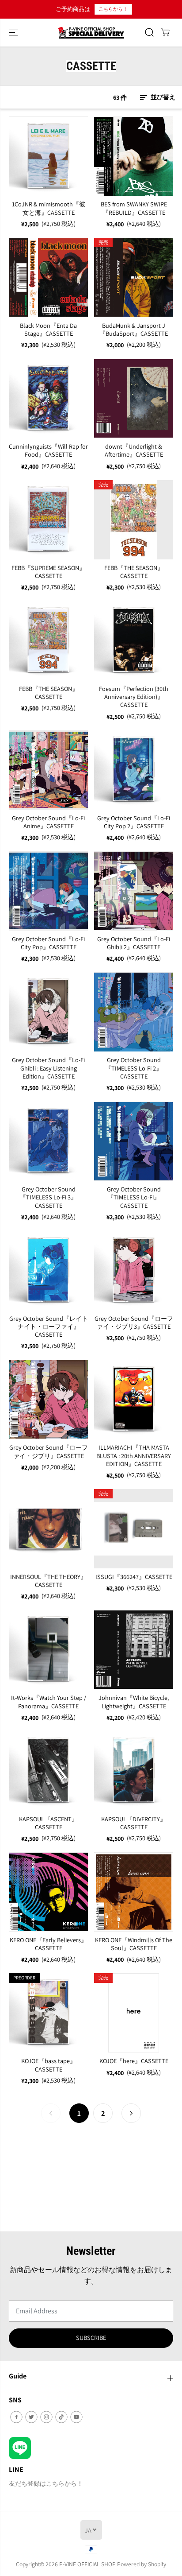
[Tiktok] (61, 2417)
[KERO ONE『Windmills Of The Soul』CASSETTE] (134, 1892)
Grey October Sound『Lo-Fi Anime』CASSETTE (48, 822)
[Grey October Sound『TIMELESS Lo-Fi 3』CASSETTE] (48, 1141)
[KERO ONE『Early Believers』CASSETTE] (48, 1892)
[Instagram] (46, 2417)
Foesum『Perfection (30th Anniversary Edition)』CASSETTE (134, 697)
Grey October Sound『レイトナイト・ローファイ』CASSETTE (49, 1327)
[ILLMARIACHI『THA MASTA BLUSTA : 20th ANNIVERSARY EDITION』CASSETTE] (134, 1399)
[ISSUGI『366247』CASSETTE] (134, 1529)
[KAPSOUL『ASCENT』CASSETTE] (48, 1771)
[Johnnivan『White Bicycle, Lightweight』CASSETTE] (134, 1650)
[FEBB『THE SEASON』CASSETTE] (134, 520)
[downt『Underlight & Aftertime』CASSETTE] (134, 398)
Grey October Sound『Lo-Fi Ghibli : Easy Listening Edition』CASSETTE (48, 1068)
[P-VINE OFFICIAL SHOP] (91, 33)
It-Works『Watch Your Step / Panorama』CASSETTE (49, 1702)
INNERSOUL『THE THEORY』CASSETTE (48, 1581)
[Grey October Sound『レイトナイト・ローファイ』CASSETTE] (48, 1271)
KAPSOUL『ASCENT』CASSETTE (48, 1823)
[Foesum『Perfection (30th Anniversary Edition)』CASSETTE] (134, 641)
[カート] (165, 32)
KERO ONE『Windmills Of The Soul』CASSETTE (134, 1944)
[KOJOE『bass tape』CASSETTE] (48, 2013)
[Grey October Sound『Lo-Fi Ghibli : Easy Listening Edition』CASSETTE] (48, 1012)
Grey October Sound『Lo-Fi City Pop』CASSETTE (48, 943)
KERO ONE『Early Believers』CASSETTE (48, 1944)
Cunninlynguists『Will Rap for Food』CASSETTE (48, 450)
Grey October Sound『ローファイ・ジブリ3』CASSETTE (134, 1323)
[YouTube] (76, 2417)
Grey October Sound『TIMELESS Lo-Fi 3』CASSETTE (48, 1197)
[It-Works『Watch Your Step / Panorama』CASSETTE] (48, 1650)
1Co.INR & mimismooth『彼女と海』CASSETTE (49, 208)
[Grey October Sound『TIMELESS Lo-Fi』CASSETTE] (134, 1141)
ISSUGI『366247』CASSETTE (134, 1577)
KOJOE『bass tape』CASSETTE (49, 2065)
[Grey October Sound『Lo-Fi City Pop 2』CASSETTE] (134, 770)
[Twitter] (31, 2417)
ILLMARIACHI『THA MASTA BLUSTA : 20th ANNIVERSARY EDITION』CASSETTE (134, 1456)
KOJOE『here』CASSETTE (134, 2061)
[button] (14, 33)
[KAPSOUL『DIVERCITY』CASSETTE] (134, 1771)
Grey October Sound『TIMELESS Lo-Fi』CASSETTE (134, 1197)
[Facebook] (16, 2417)
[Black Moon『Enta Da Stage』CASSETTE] (48, 277)
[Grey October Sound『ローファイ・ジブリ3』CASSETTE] (134, 1271)
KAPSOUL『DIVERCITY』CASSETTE (134, 1823)
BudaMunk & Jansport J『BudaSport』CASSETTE (134, 330)
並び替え (162, 97)
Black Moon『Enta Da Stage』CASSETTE (48, 330)
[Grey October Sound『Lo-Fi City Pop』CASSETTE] (48, 891)
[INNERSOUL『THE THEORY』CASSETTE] (48, 1529)
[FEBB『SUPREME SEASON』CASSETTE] (48, 520)
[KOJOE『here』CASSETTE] (134, 2013)
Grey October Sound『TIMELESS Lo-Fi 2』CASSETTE (134, 1068)
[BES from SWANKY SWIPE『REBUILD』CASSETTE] (134, 156)
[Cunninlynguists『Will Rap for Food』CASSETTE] (48, 398)
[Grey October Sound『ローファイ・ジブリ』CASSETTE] (48, 1399)
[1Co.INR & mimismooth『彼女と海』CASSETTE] (48, 156)
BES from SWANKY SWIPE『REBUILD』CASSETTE (134, 208)
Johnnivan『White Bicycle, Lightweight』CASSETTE (134, 1702)
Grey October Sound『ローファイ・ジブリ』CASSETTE (49, 1451)
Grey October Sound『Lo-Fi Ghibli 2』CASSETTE (134, 943)
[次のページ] (131, 2113)
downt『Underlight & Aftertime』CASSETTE (134, 450)
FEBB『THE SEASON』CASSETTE (134, 572)
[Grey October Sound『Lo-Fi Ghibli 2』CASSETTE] (134, 891)
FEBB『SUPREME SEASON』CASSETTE (48, 572)
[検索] (149, 32)
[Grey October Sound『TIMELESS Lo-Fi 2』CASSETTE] (134, 1012)
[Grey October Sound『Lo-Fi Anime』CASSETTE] (48, 770)
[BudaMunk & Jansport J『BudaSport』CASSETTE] (134, 277)
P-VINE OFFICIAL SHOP (87, 2564)
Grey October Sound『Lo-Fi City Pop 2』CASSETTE (134, 822)
